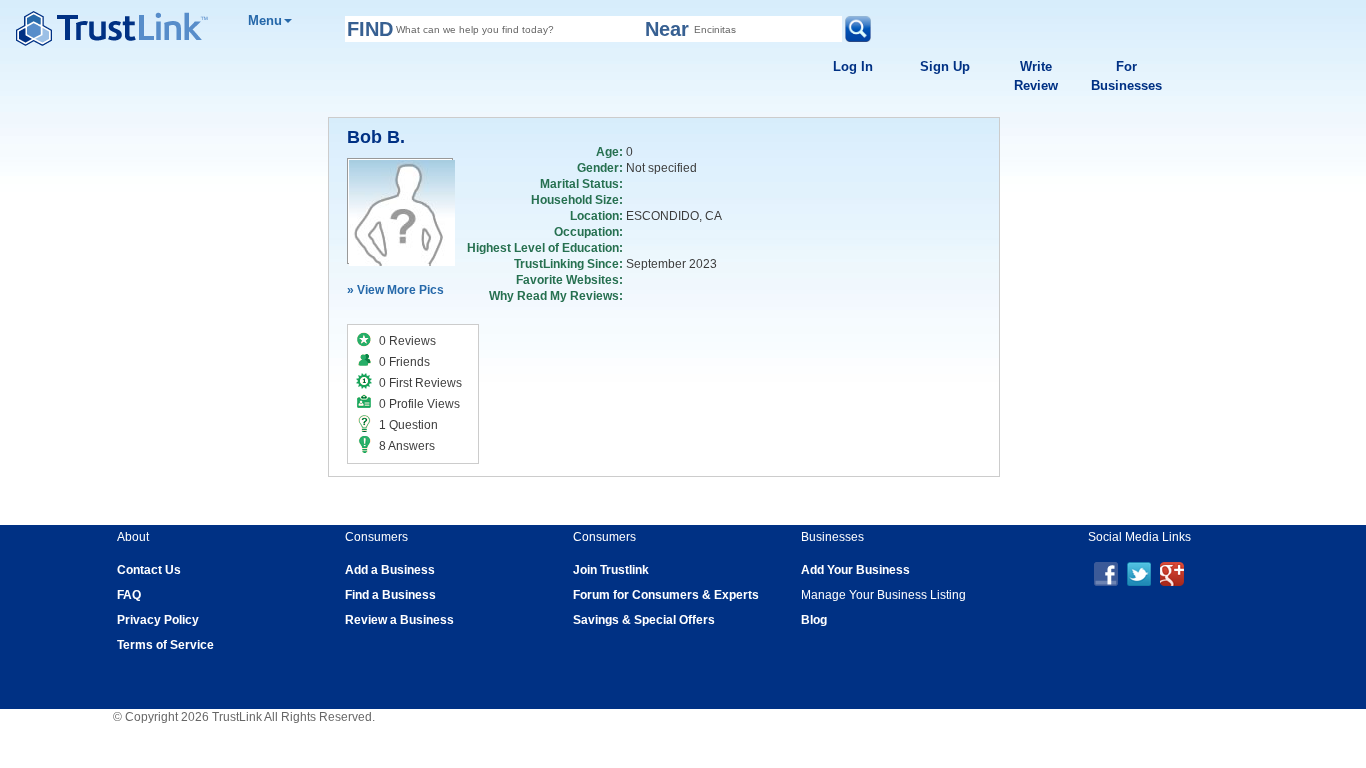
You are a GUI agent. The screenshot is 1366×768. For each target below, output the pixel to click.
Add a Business (390, 570)
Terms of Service (165, 645)
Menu (265, 20)
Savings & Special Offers (644, 620)
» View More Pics (395, 290)
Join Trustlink (611, 570)
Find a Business (390, 595)
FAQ (129, 595)
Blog (814, 620)
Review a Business (399, 620)
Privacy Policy (158, 620)
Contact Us (149, 570)
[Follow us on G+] (1172, 573)
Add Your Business (855, 570)
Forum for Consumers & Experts (666, 595)
